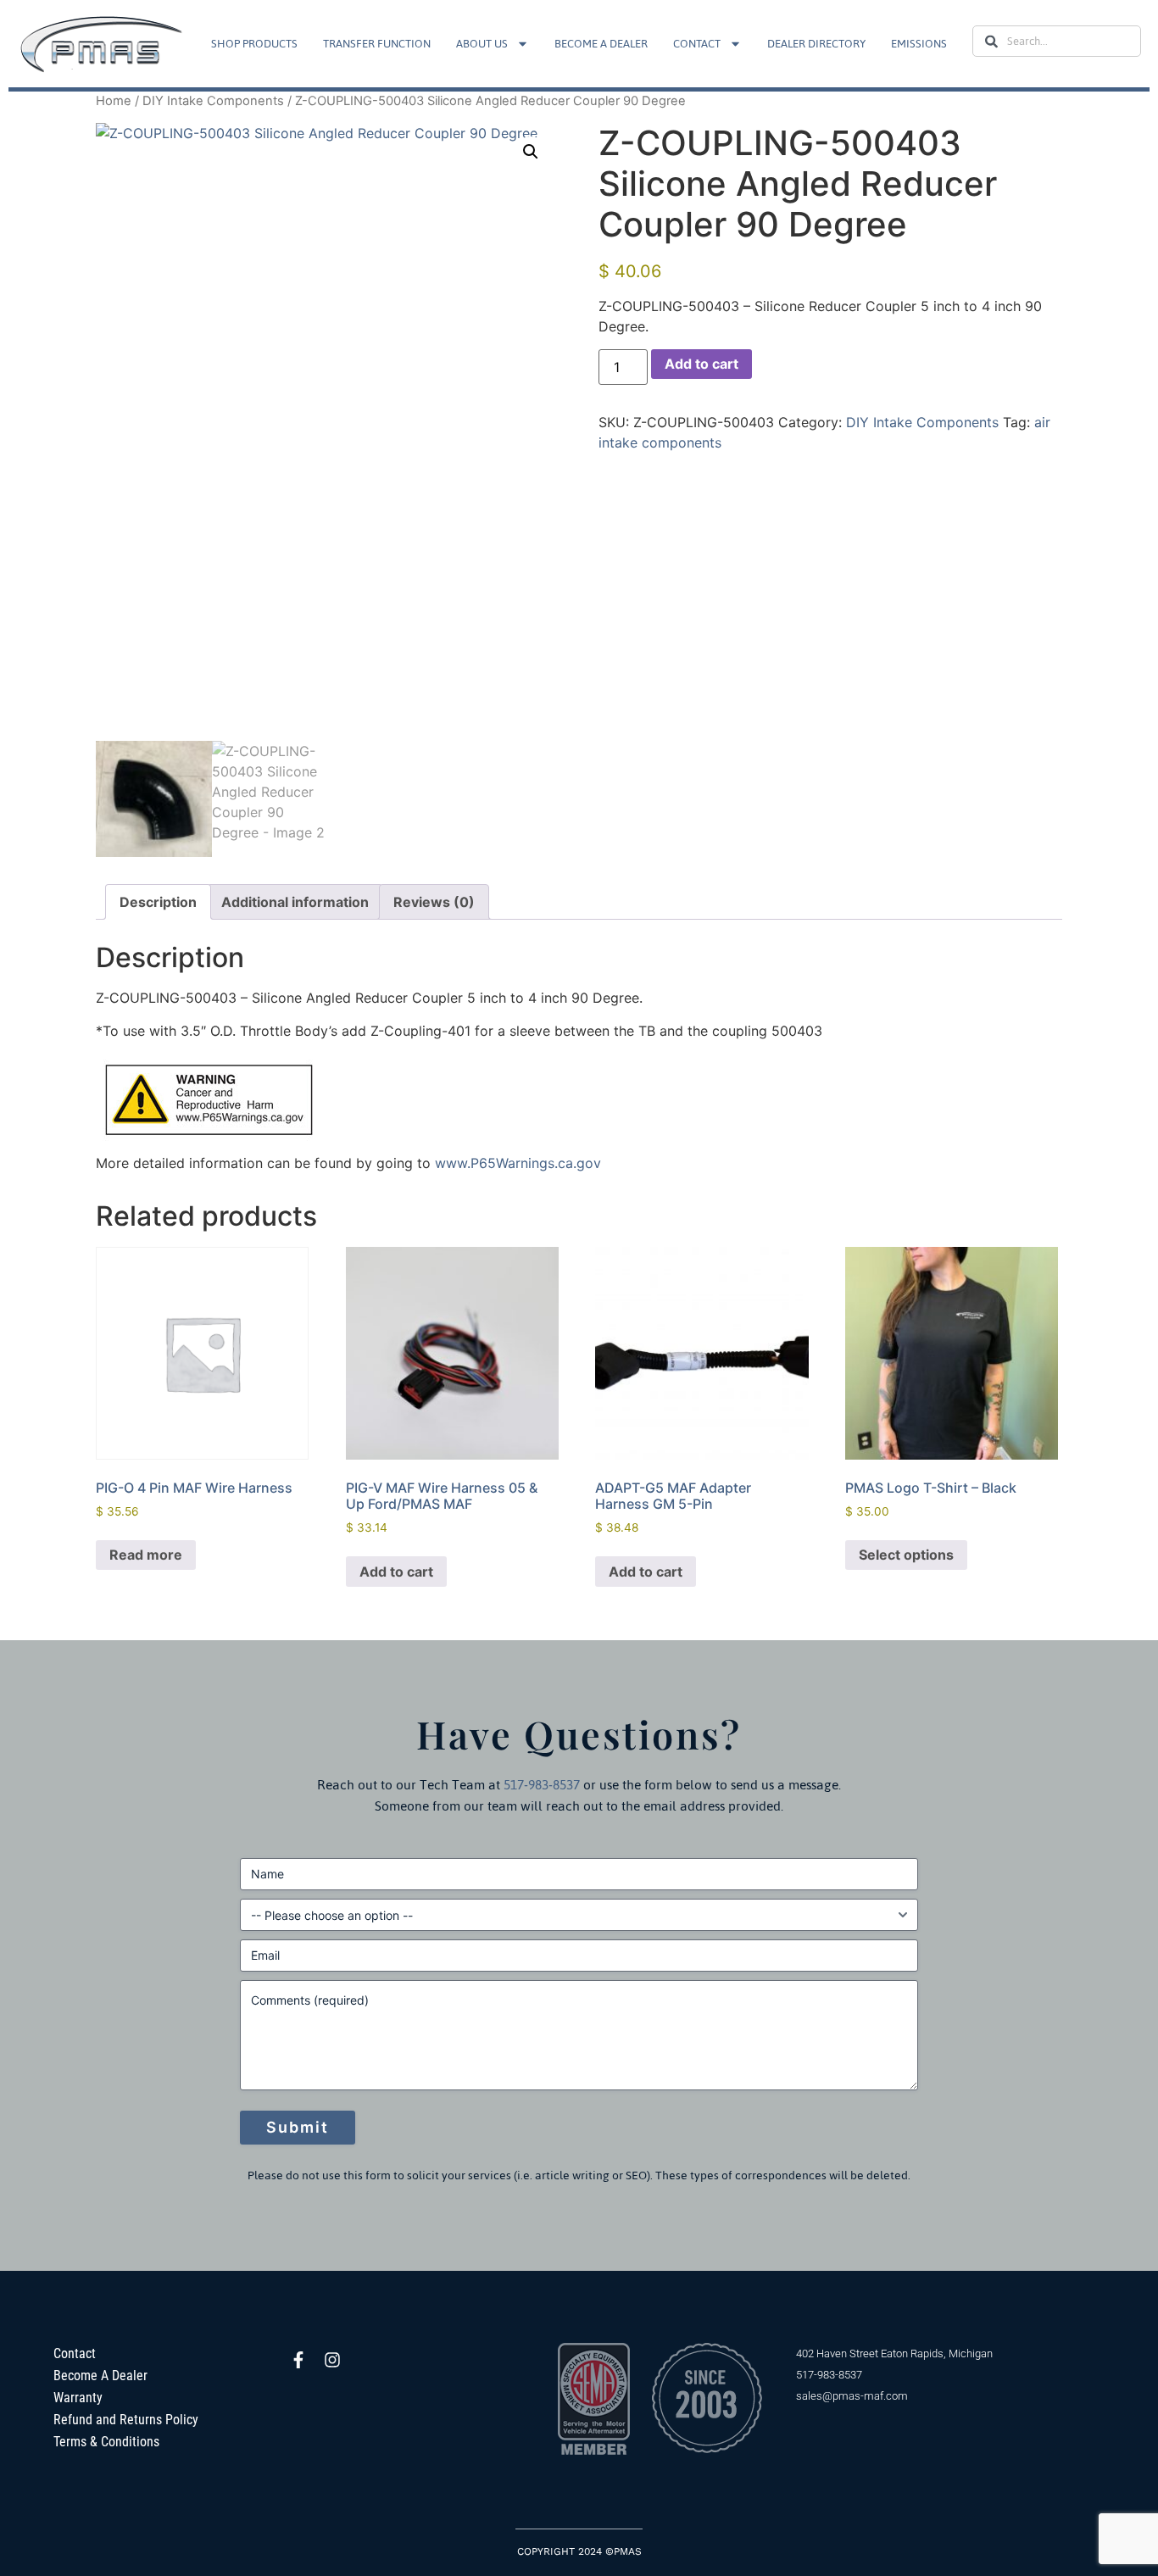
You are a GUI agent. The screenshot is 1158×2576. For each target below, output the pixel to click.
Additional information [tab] (295, 902)
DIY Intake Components (213, 101)
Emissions (919, 44)
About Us (482, 44)
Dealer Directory (816, 44)
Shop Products (254, 44)
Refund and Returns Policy (126, 2420)
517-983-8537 (542, 1785)
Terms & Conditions (106, 2442)
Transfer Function (377, 44)
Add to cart (701, 364)
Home (114, 101)
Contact (697, 44)
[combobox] (1057, 41)
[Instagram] (332, 2360)
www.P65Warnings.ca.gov (518, 1163)
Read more (146, 1555)
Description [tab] (158, 902)
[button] (531, 152)
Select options (906, 1555)
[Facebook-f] (298, 2360)
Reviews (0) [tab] (434, 902)
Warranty (78, 2398)
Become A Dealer (601, 44)
